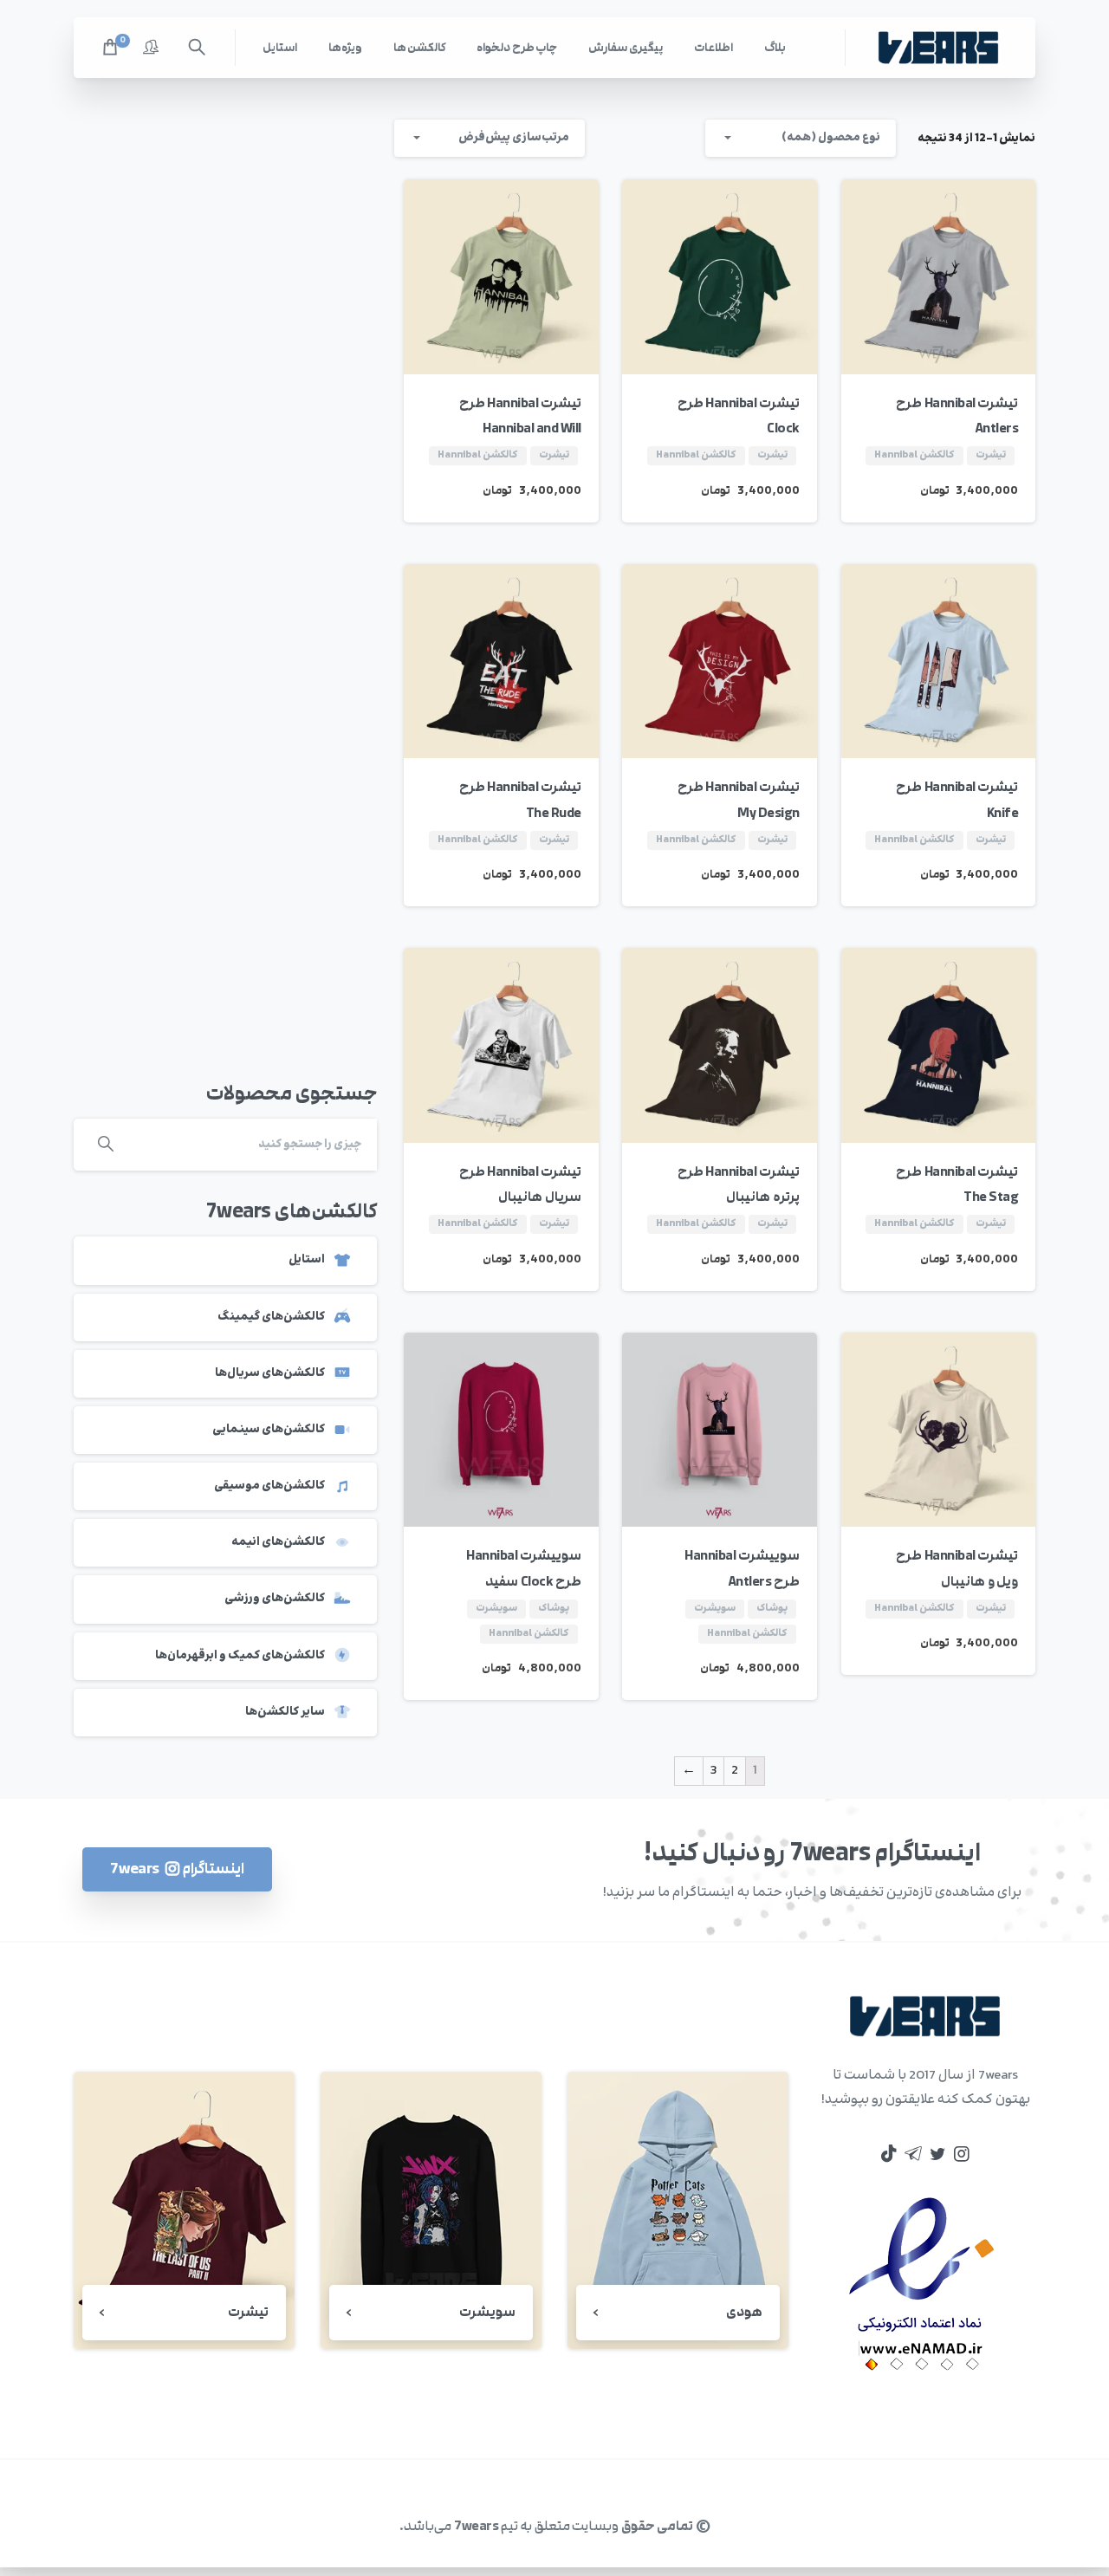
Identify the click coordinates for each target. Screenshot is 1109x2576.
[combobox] (801, 138)
